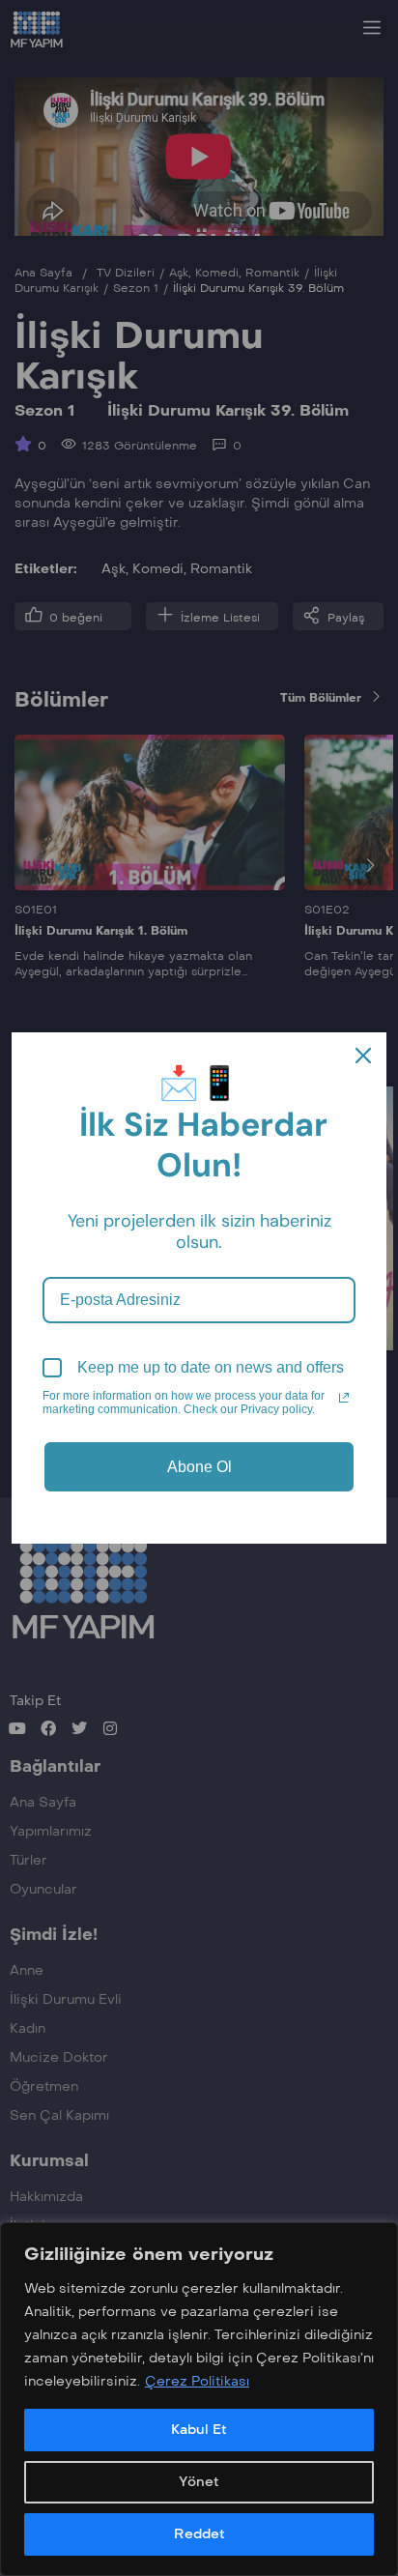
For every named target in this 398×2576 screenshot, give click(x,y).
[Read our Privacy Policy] (344, 1398)
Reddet (199, 2534)
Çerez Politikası (197, 2381)
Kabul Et (199, 2430)
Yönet (199, 2482)
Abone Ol (199, 1467)
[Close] (363, 1056)
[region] (199, 2399)
